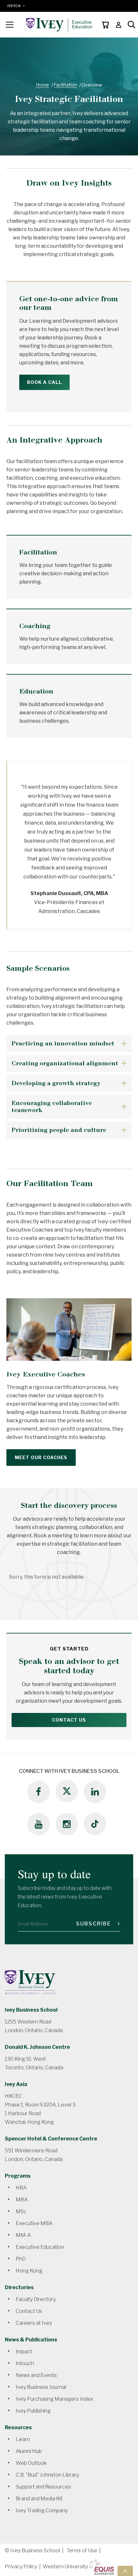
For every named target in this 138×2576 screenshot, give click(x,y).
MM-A (23, 2235)
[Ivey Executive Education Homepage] (59, 25)
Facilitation (65, 85)
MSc (21, 2211)
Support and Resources (43, 2487)
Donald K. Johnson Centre (37, 2047)
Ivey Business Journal (41, 2387)
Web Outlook (31, 2463)
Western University (65, 2567)
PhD (21, 2259)
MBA (22, 2200)
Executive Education (40, 2247)
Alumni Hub (29, 2451)
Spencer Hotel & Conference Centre (51, 2139)
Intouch (25, 2363)
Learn (23, 2439)
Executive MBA (34, 2223)
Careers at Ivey (34, 2323)
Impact (24, 2352)
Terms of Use (82, 2551)
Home (43, 85)
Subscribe (94, 1924)
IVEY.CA (15, 6)
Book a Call (44, 382)
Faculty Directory (36, 2299)
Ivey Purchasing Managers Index (55, 2399)
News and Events (36, 2375)
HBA (21, 2188)
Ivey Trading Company (42, 2510)
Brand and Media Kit (39, 2499)
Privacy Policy (21, 2567)
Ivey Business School (31, 2010)
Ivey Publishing (33, 2411)
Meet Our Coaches (41, 1457)
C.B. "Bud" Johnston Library (47, 2475)
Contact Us (69, 1720)
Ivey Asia (16, 2084)
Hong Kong (29, 2271)
